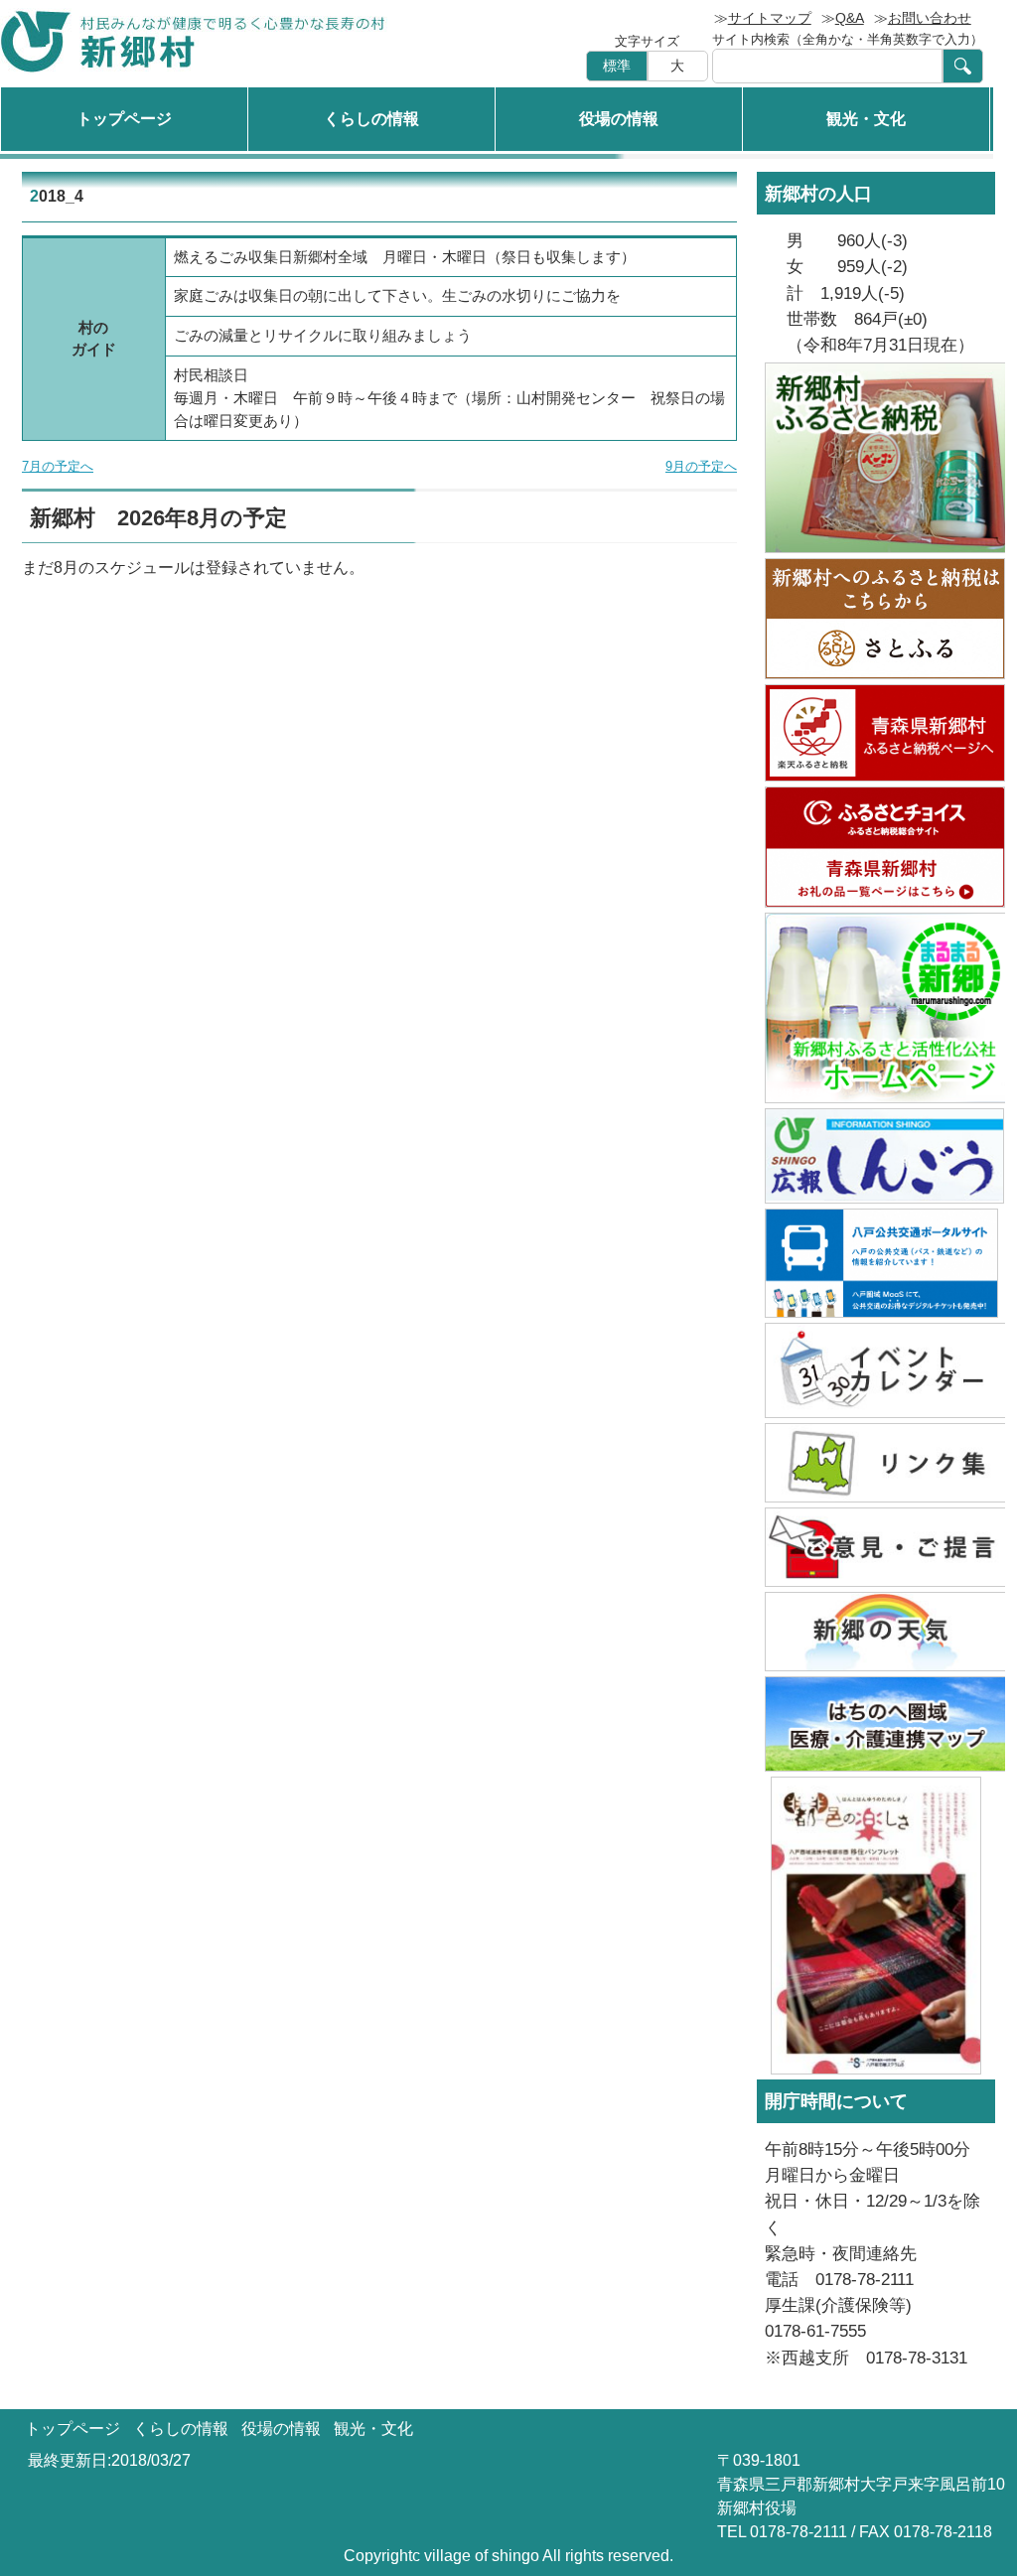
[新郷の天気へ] (876, 1632)
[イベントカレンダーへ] (876, 1370)
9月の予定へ (701, 466)
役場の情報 (619, 119)
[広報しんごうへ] (876, 1156)
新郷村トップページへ (194, 41)
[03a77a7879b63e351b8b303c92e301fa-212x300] (876, 1926)
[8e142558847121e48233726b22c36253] (876, 1263)
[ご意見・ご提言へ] (876, 1547)
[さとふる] (876, 619)
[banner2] (876, 1724)
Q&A (850, 18)
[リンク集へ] (876, 1463)
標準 (617, 66)
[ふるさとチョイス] (876, 847)
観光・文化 (866, 119)
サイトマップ (770, 18)
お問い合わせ (930, 18)
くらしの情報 (371, 119)
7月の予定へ (58, 466)
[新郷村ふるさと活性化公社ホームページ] (876, 1008)
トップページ (124, 119)
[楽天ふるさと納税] (876, 733)
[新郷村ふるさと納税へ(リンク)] (876, 458)
